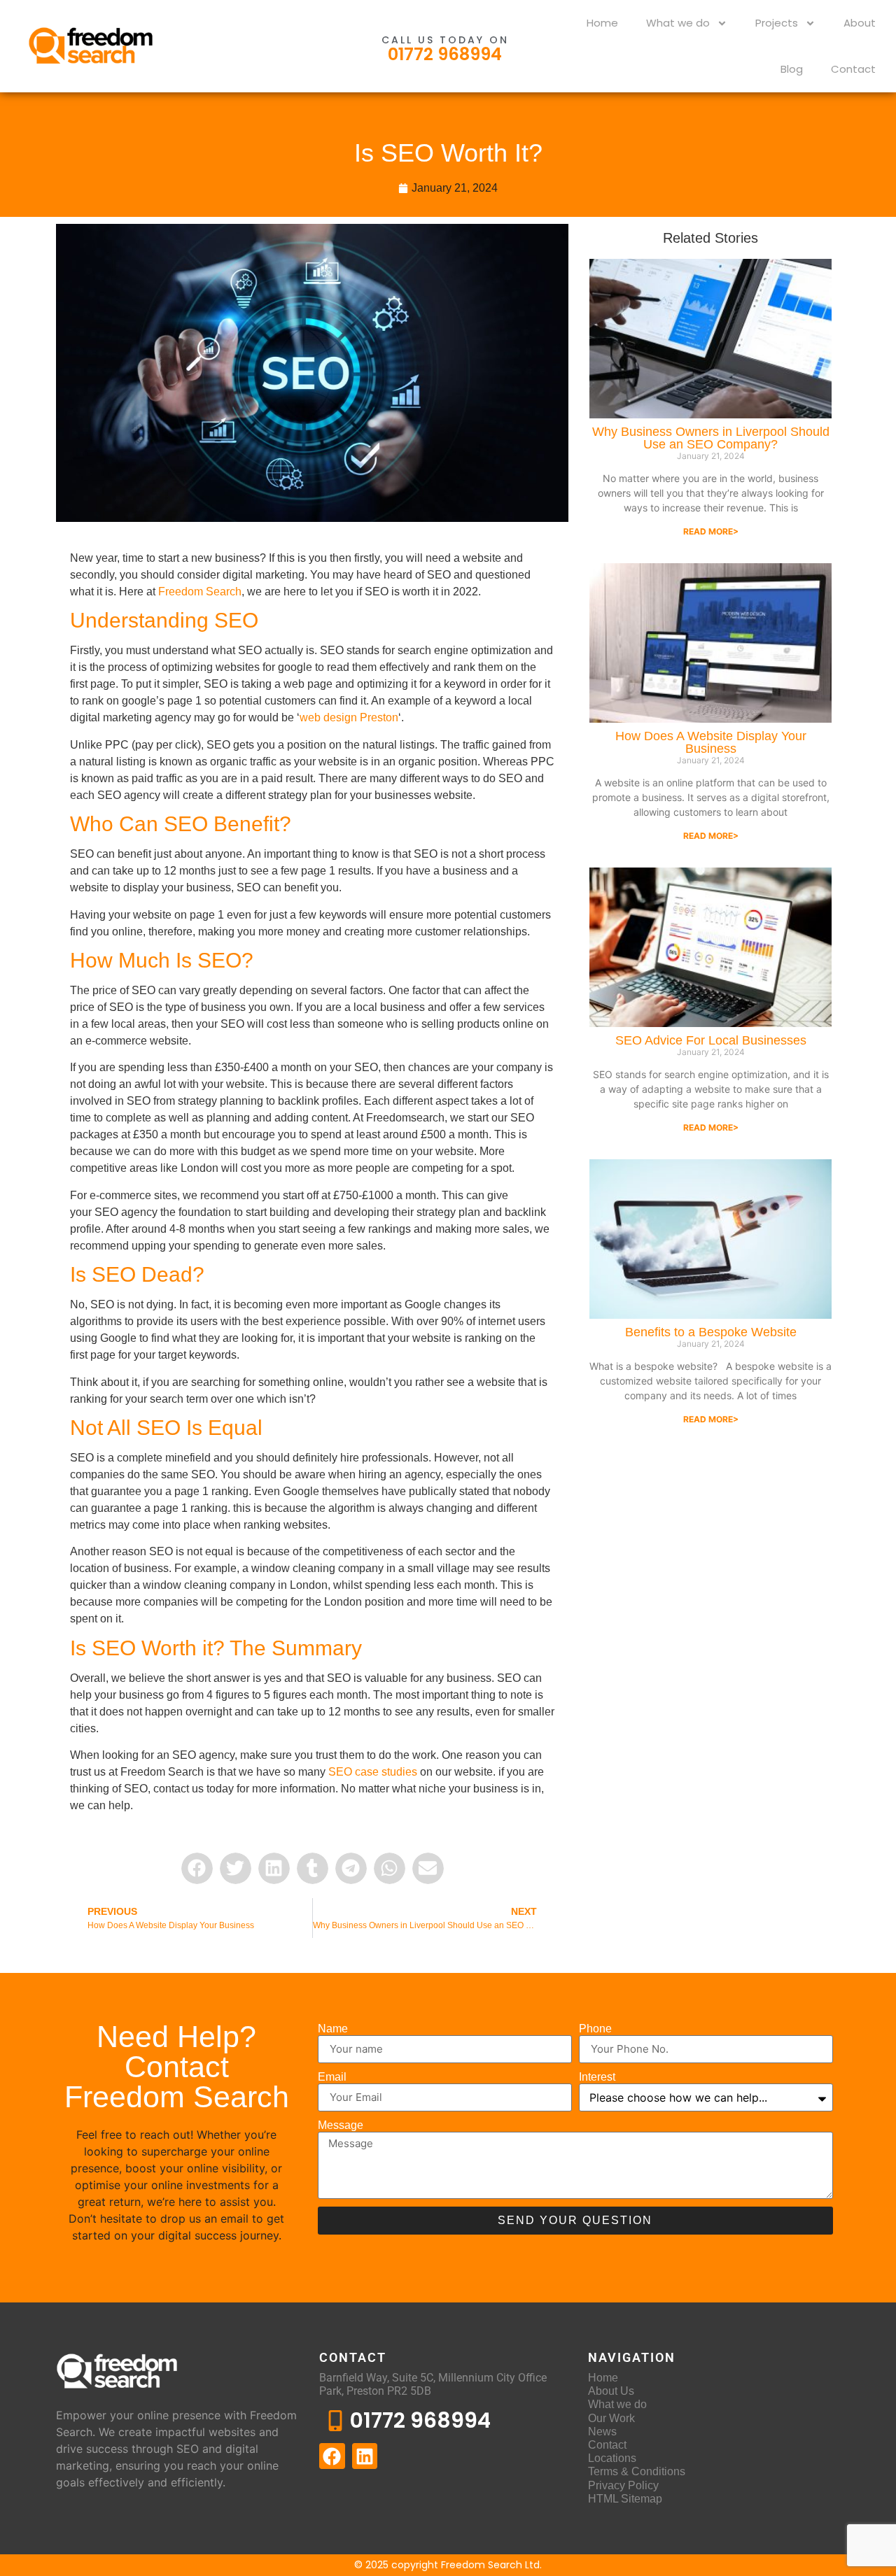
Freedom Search (200, 592)
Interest (597, 2077)
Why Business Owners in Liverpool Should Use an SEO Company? (711, 438)
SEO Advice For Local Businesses (711, 1040)
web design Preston (349, 717)
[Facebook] (332, 2456)
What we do (678, 23)
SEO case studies (373, 1772)
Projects (777, 23)
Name (333, 2029)
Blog (792, 69)
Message (341, 2125)
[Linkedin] (365, 2456)
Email (332, 2077)
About (860, 23)
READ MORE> (711, 531)
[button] (197, 1868)
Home (602, 23)
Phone (595, 2029)
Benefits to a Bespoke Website (711, 1332)
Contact (853, 69)
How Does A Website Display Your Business (711, 742)
